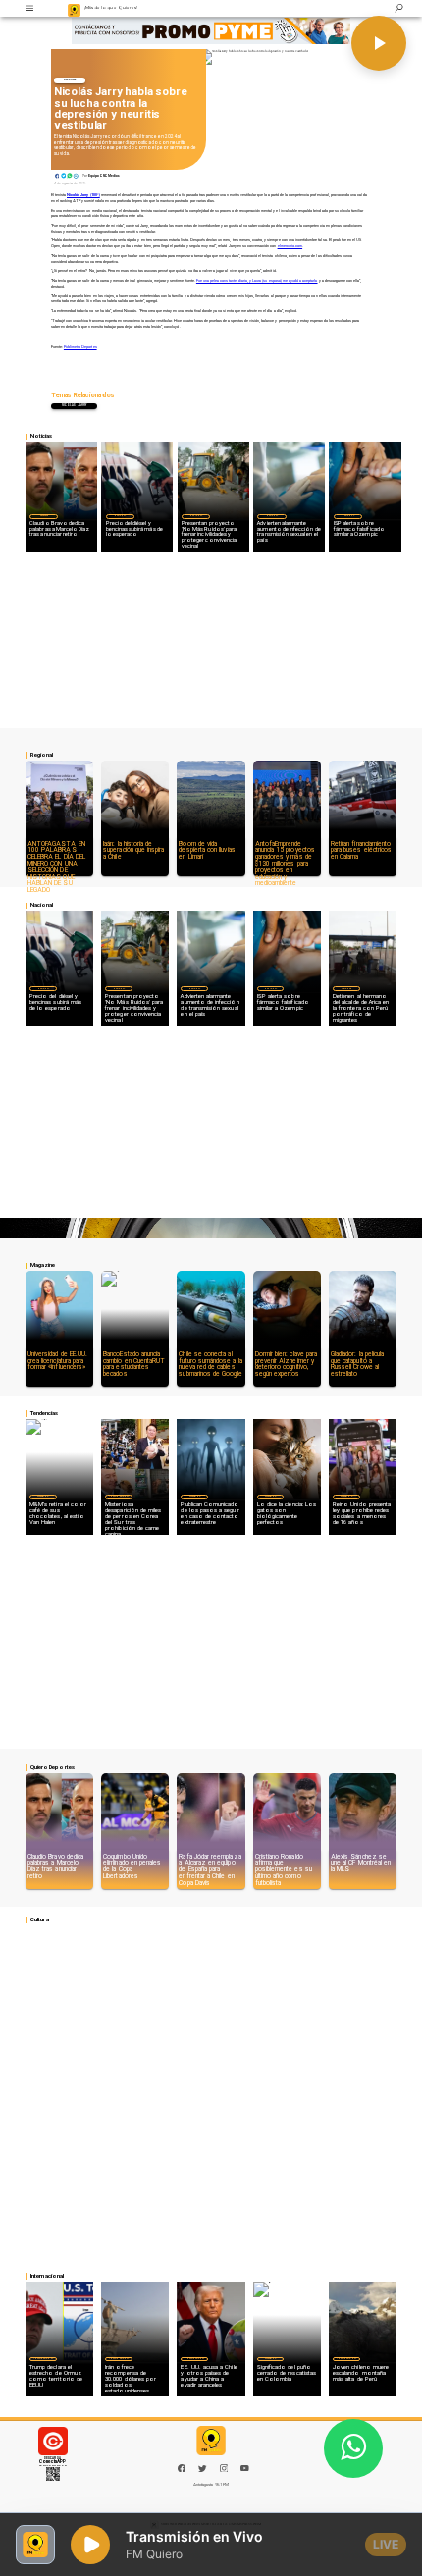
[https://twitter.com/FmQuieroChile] (203, 2471)
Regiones (346, 988)
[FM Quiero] (30, 8)
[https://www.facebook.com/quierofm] (182, 2469)
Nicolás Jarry (74, 406)
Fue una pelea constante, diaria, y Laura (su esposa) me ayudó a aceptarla (257, 280)
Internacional (119, 1496)
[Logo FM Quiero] (75, 8)
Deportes (70, 80)
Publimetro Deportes (80, 347)
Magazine (43, 1496)
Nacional (120, 515)
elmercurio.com (290, 246)
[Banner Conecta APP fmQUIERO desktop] (211, 30)
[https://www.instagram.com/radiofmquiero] (224, 2471)
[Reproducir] (379, 43)
